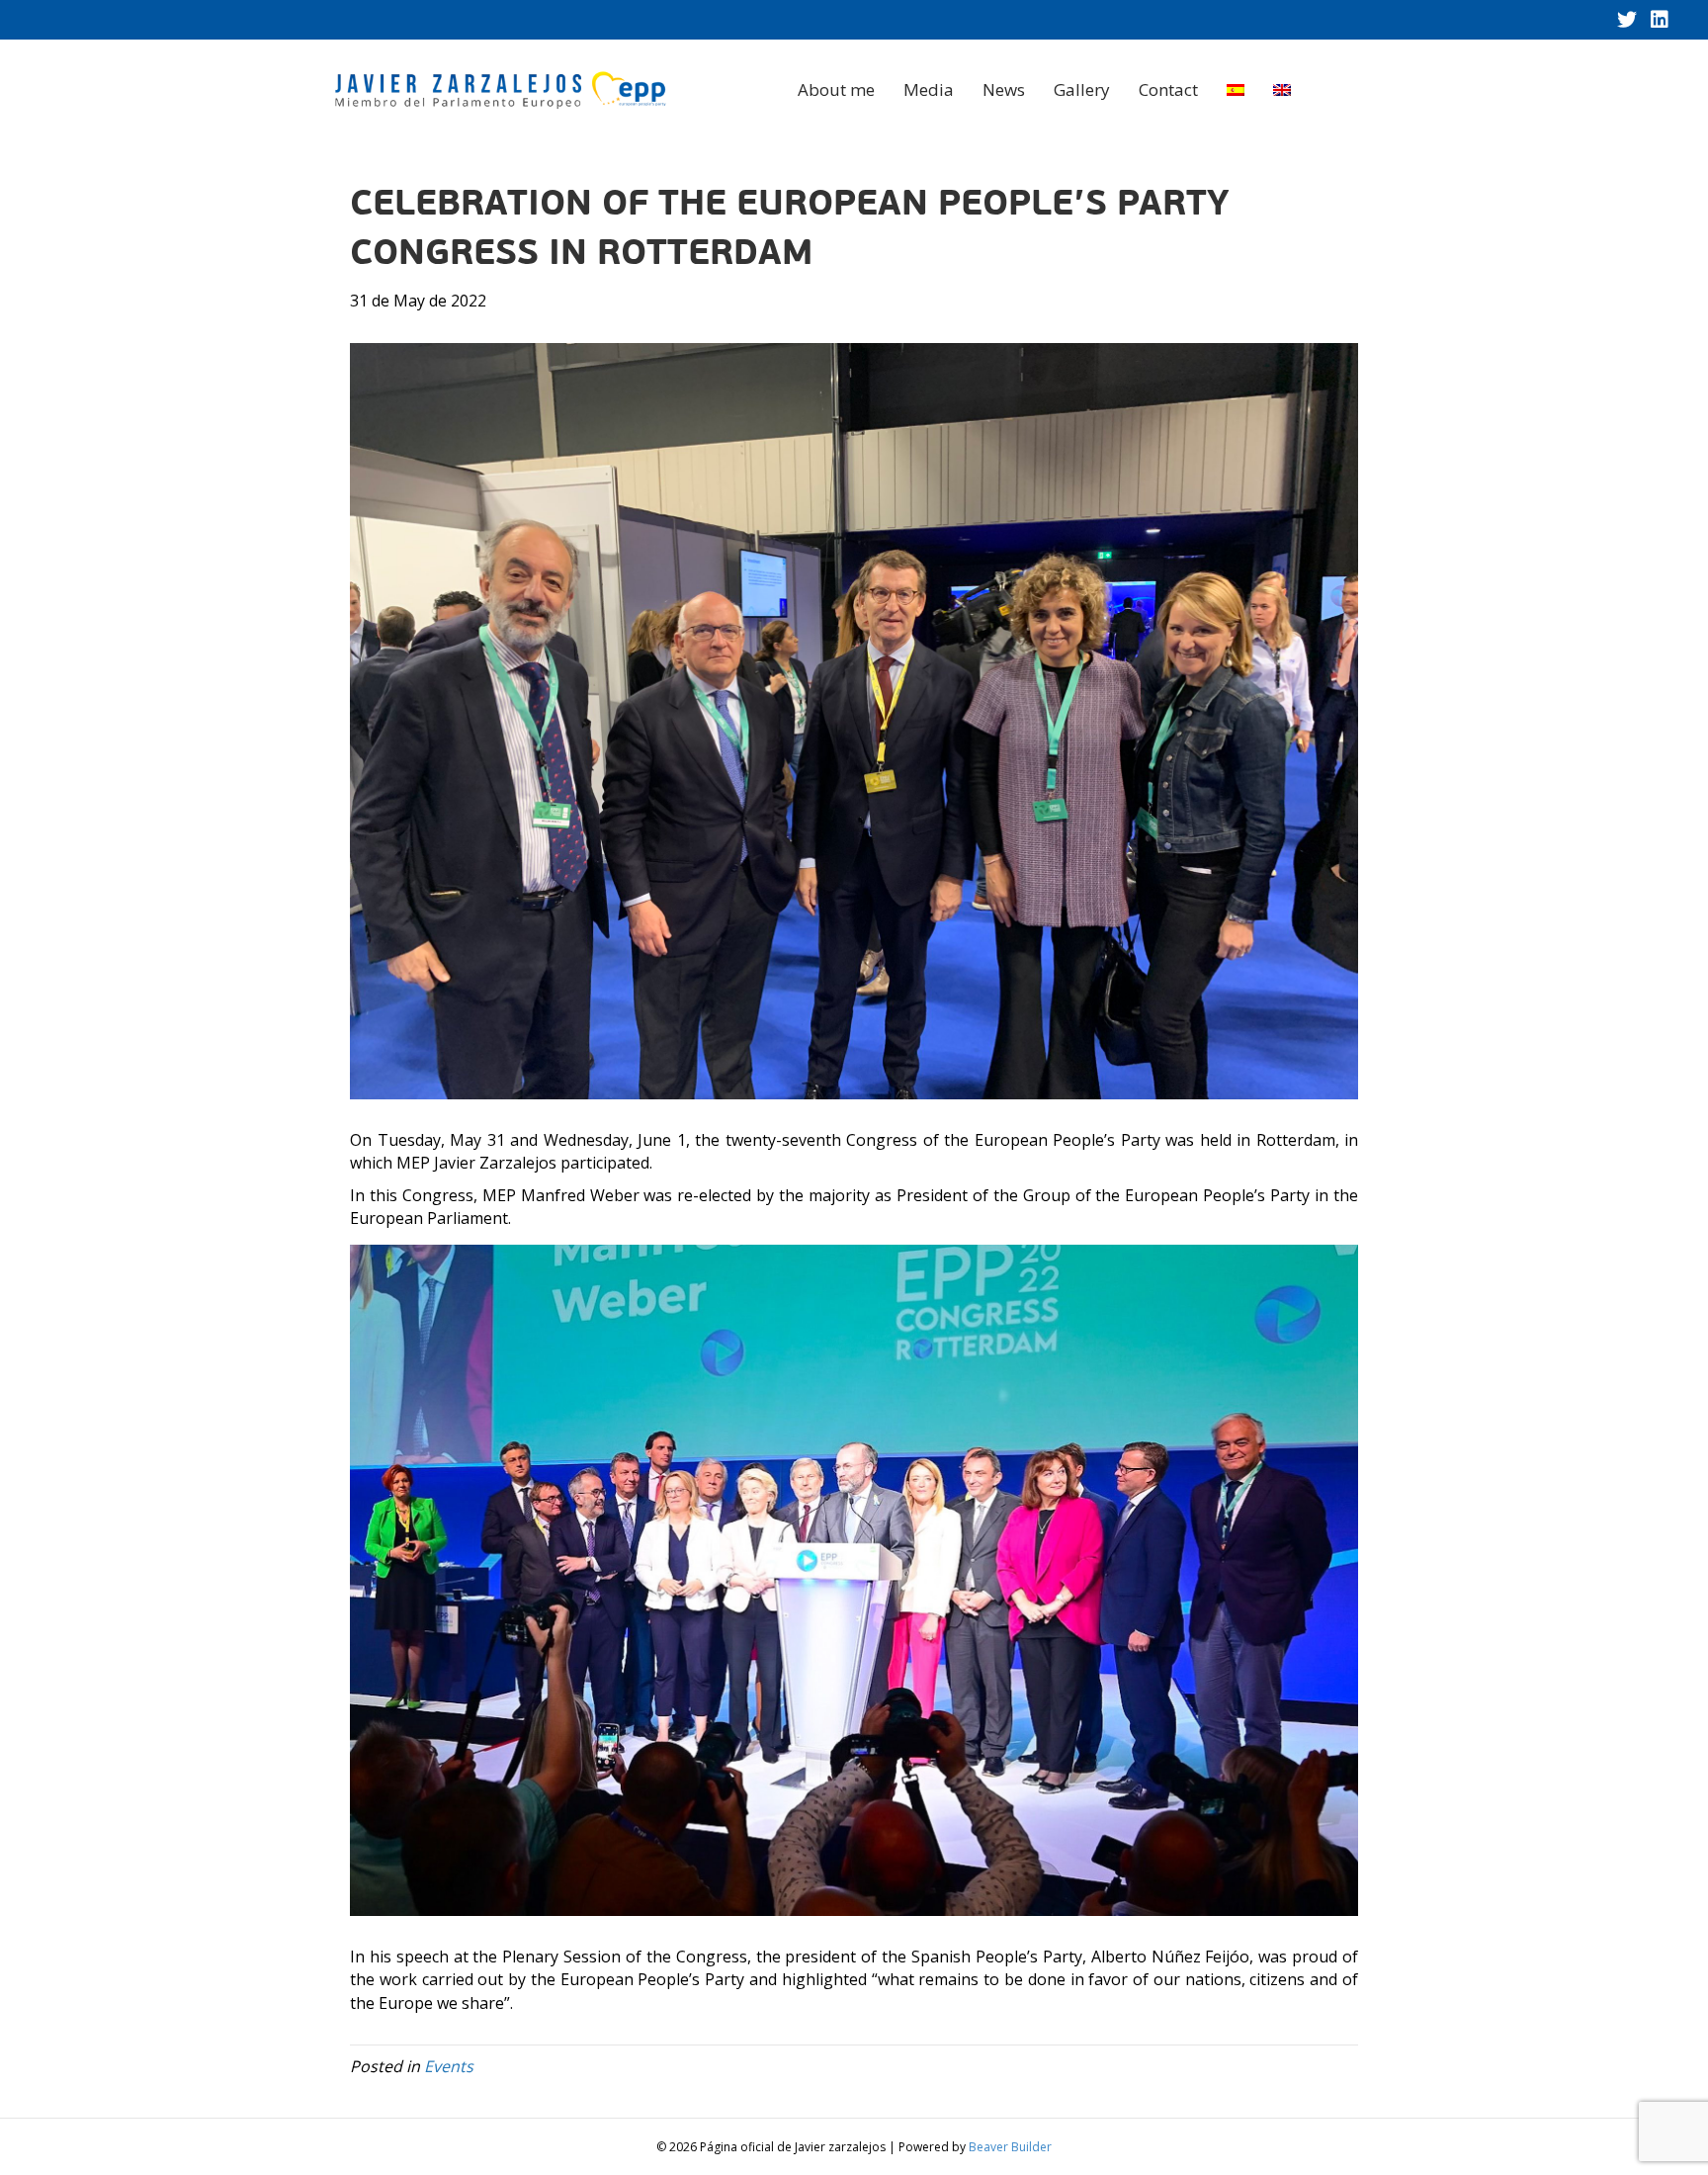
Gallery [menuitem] (1082, 89)
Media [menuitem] (929, 89)
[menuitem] (1236, 90)
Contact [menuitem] (1168, 89)
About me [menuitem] (836, 89)
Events (449, 2066)
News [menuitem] (1004, 89)
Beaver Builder (1010, 2147)
